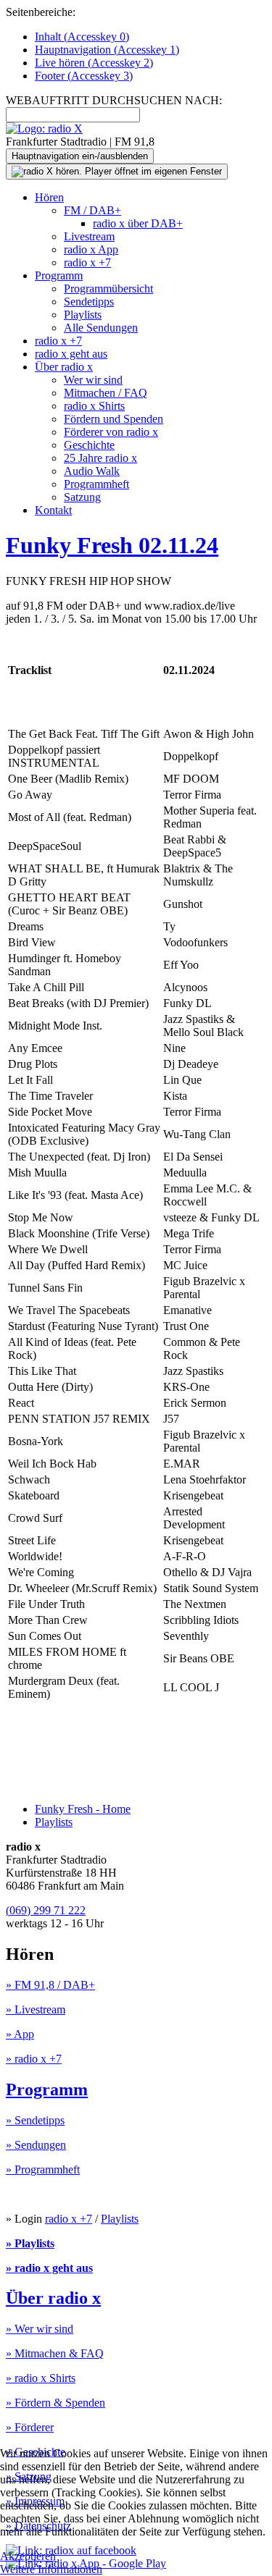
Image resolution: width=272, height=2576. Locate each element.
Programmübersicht (108, 289)
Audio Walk (92, 471)
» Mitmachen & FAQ (55, 2353)
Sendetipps (89, 302)
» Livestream (36, 2009)
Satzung (82, 497)
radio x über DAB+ (138, 223)
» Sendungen (36, 2145)
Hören (49, 197)
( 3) (84, 76)
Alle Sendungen (101, 328)
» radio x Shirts (41, 2378)
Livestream (89, 236)
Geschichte (89, 445)
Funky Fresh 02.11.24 (112, 545)
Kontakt (53, 510)
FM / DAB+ (92, 210)
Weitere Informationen (51, 2569)
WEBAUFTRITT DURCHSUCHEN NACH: (114, 100)
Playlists (83, 315)
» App (20, 2034)
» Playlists (30, 2243)
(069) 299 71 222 (46, 1910)
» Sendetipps (35, 2120)
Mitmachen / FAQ (106, 393)
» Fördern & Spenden (55, 2403)
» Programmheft (43, 2169)
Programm (59, 275)
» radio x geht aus (49, 2268)
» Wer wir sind (40, 2329)
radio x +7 (87, 262)
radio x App (91, 249)
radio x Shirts (94, 406)
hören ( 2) (94, 63)
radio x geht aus (71, 354)
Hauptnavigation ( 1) (107, 50)
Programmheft (96, 484)
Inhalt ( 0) (82, 37)
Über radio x (64, 367)
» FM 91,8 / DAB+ (50, 1985)
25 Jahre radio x (100, 458)
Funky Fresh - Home (83, 1809)
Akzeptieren (28, 2556)
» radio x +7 (34, 2059)
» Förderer (30, 2427)
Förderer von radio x (111, 432)
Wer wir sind (93, 380)
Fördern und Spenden (114, 419)
